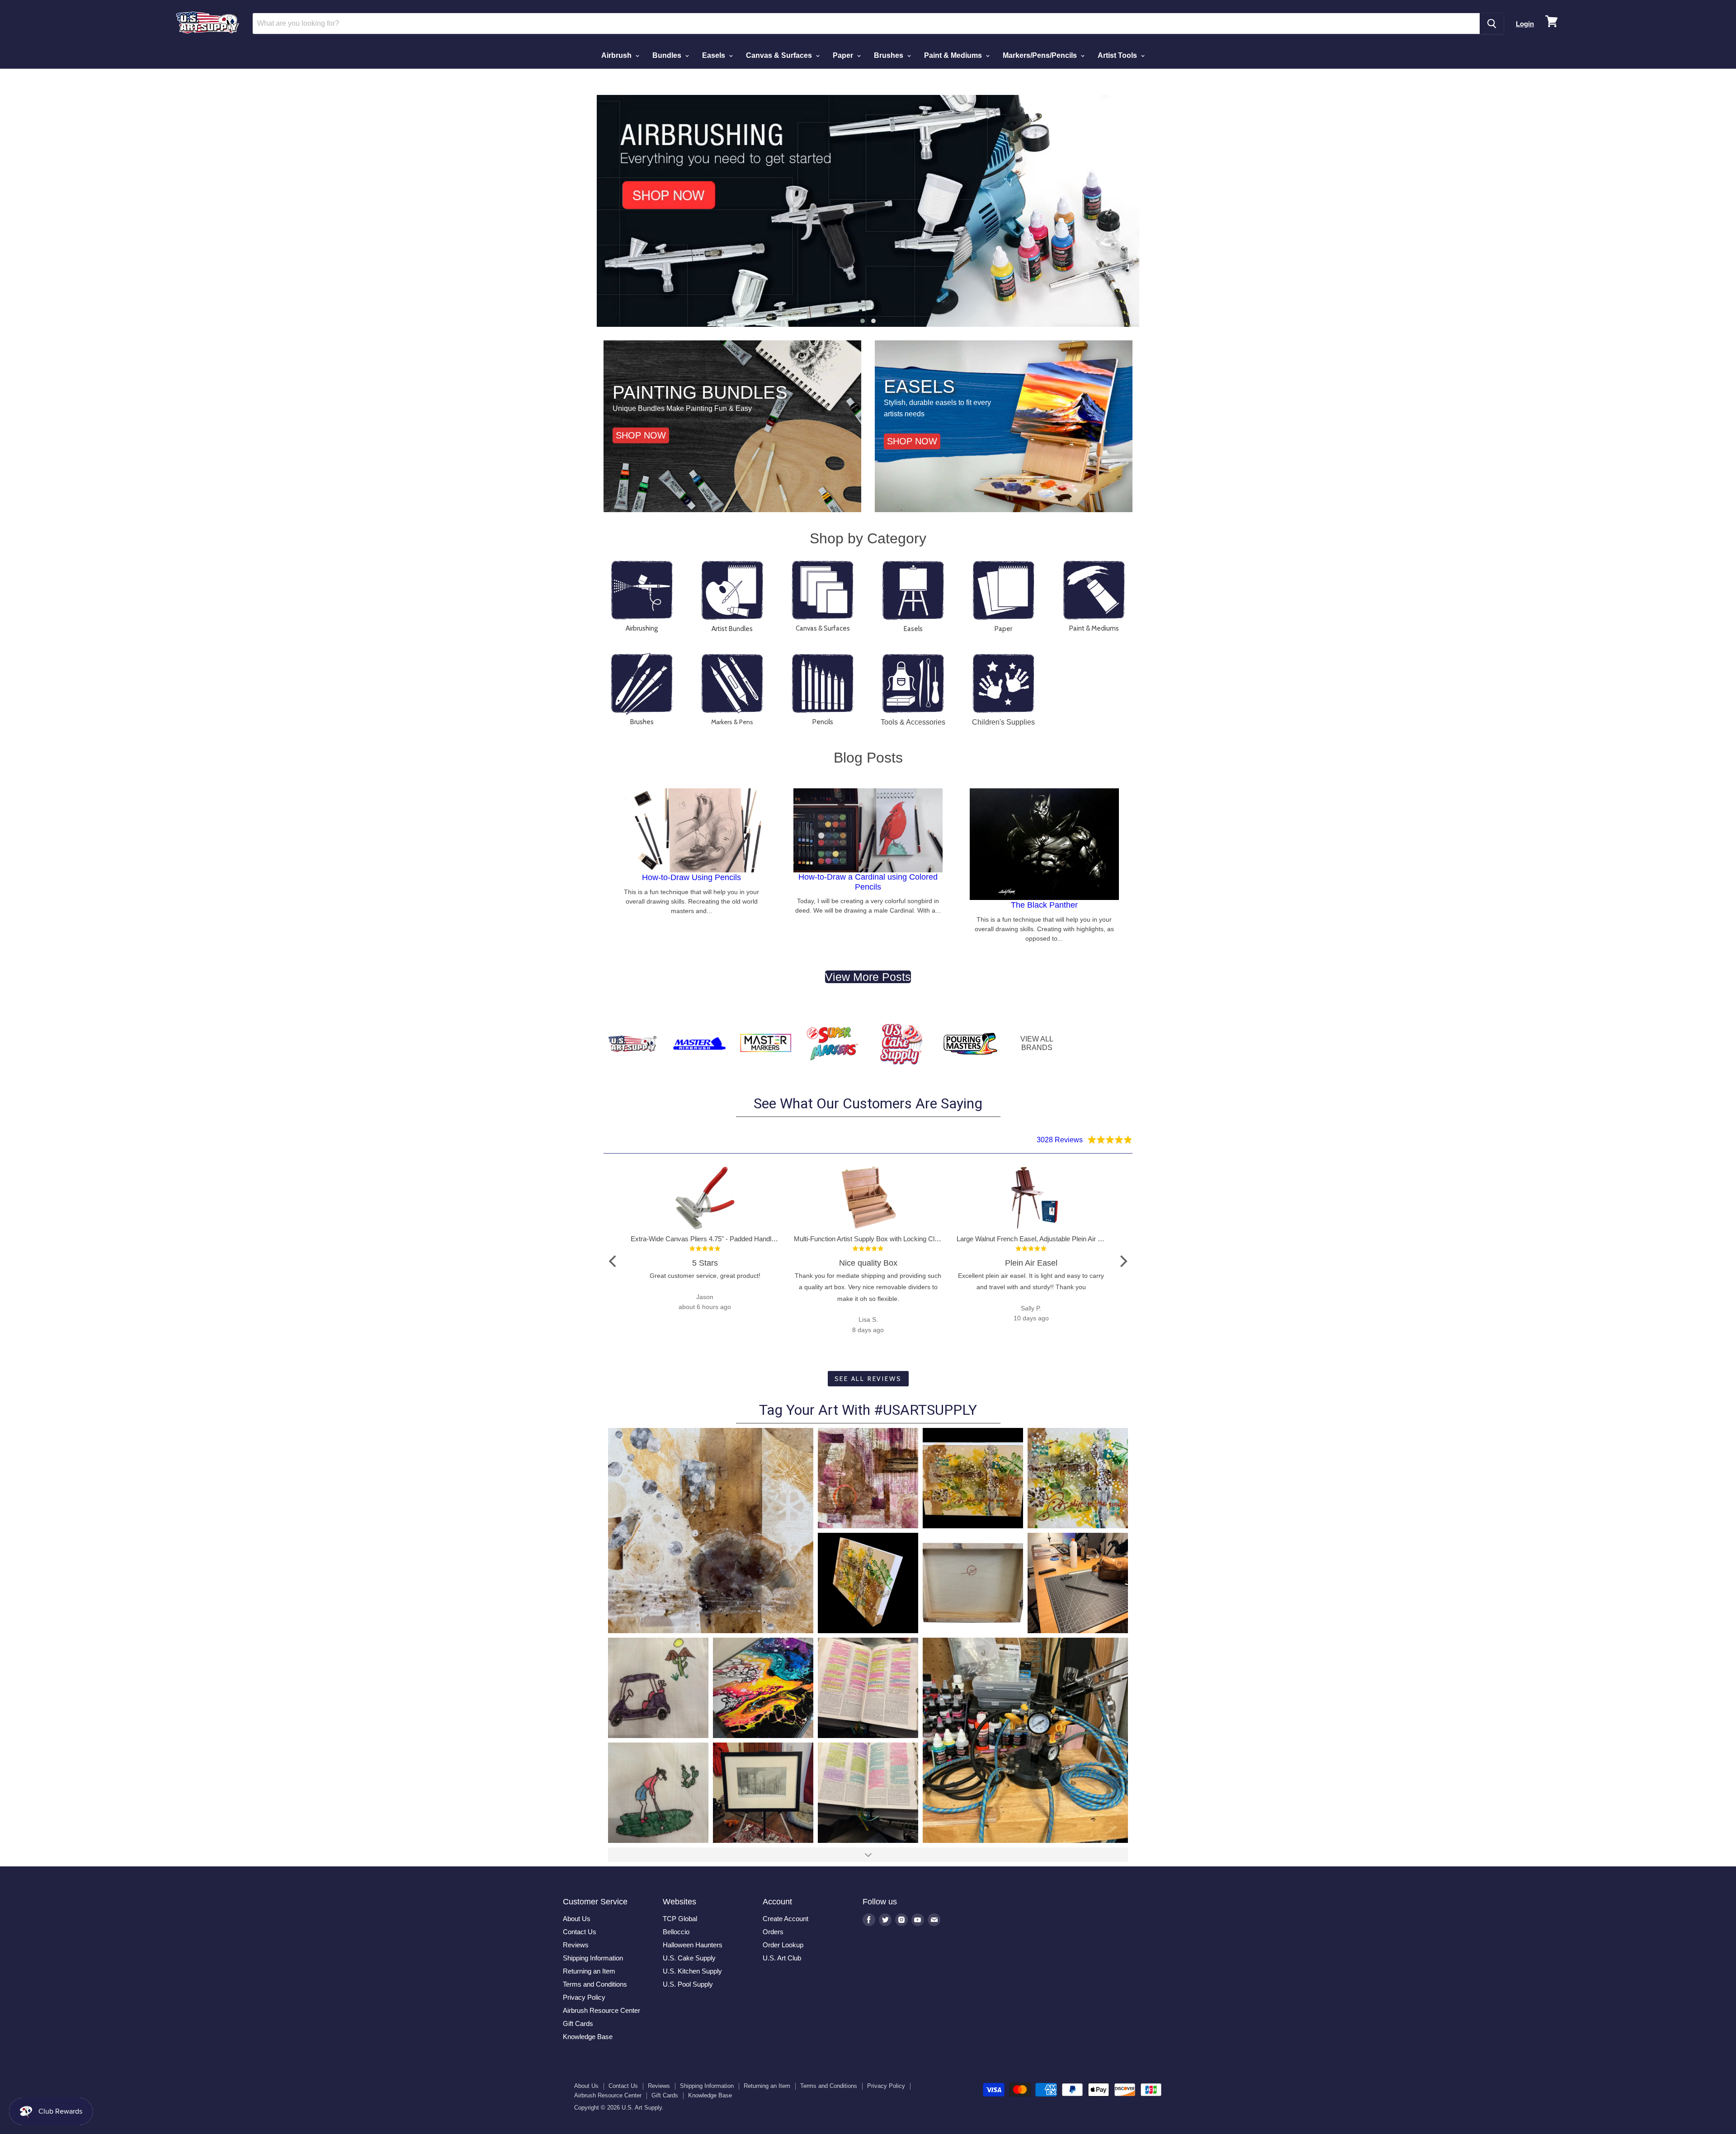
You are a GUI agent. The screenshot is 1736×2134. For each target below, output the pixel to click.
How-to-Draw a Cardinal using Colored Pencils (868, 882)
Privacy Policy (584, 1997)
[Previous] (613, 1261)
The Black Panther (1044, 905)
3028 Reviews (1060, 1140)
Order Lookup (783, 1945)
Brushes (889, 55)
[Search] (1492, 24)
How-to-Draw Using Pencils (691, 877)
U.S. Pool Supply (688, 1984)
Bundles (668, 55)
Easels (715, 55)
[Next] (1123, 1261)
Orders (773, 1932)
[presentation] (583, 211)
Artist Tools (1118, 55)
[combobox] (866, 24)
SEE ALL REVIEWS (868, 1379)
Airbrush (617, 55)
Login (1525, 24)
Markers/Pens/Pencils (1041, 55)
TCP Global (680, 1919)
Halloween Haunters (693, 1945)
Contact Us (580, 1932)
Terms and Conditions (595, 1984)
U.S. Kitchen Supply (692, 1971)
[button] (863, 321)
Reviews (576, 1945)
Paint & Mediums (954, 55)
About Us (577, 1919)
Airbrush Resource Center (601, 2010)
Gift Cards (578, 2023)
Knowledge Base (588, 2037)
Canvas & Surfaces (780, 55)
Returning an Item (589, 1971)
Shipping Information (593, 1958)
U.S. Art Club (782, 1958)
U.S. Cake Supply (689, 1958)
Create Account (785, 1919)
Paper (844, 55)
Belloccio (676, 1932)
